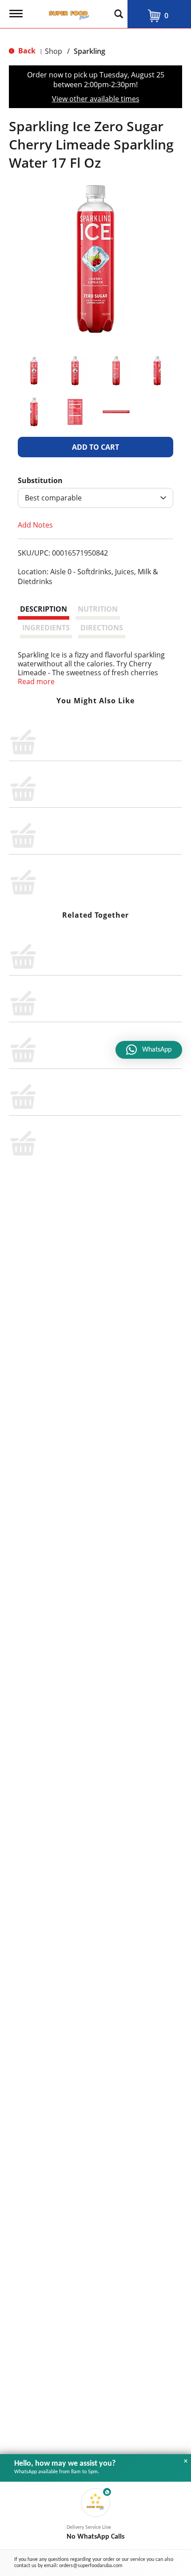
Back (26, 51)
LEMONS (62, 1002)
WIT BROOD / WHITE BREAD (94, 1057)
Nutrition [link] (98, 609)
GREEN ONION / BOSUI (86, 947)
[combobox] (95, 498)
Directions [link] (102, 628)
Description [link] (44, 609)
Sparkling (90, 51)
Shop (54, 51)
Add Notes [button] (35, 525)
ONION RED (67, 1113)
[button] (34, 371)
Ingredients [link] (46, 628)
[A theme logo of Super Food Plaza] (67, 12)
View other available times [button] (96, 99)
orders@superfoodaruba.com (91, 2566)
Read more (36, 681)
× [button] (186, 2461)
